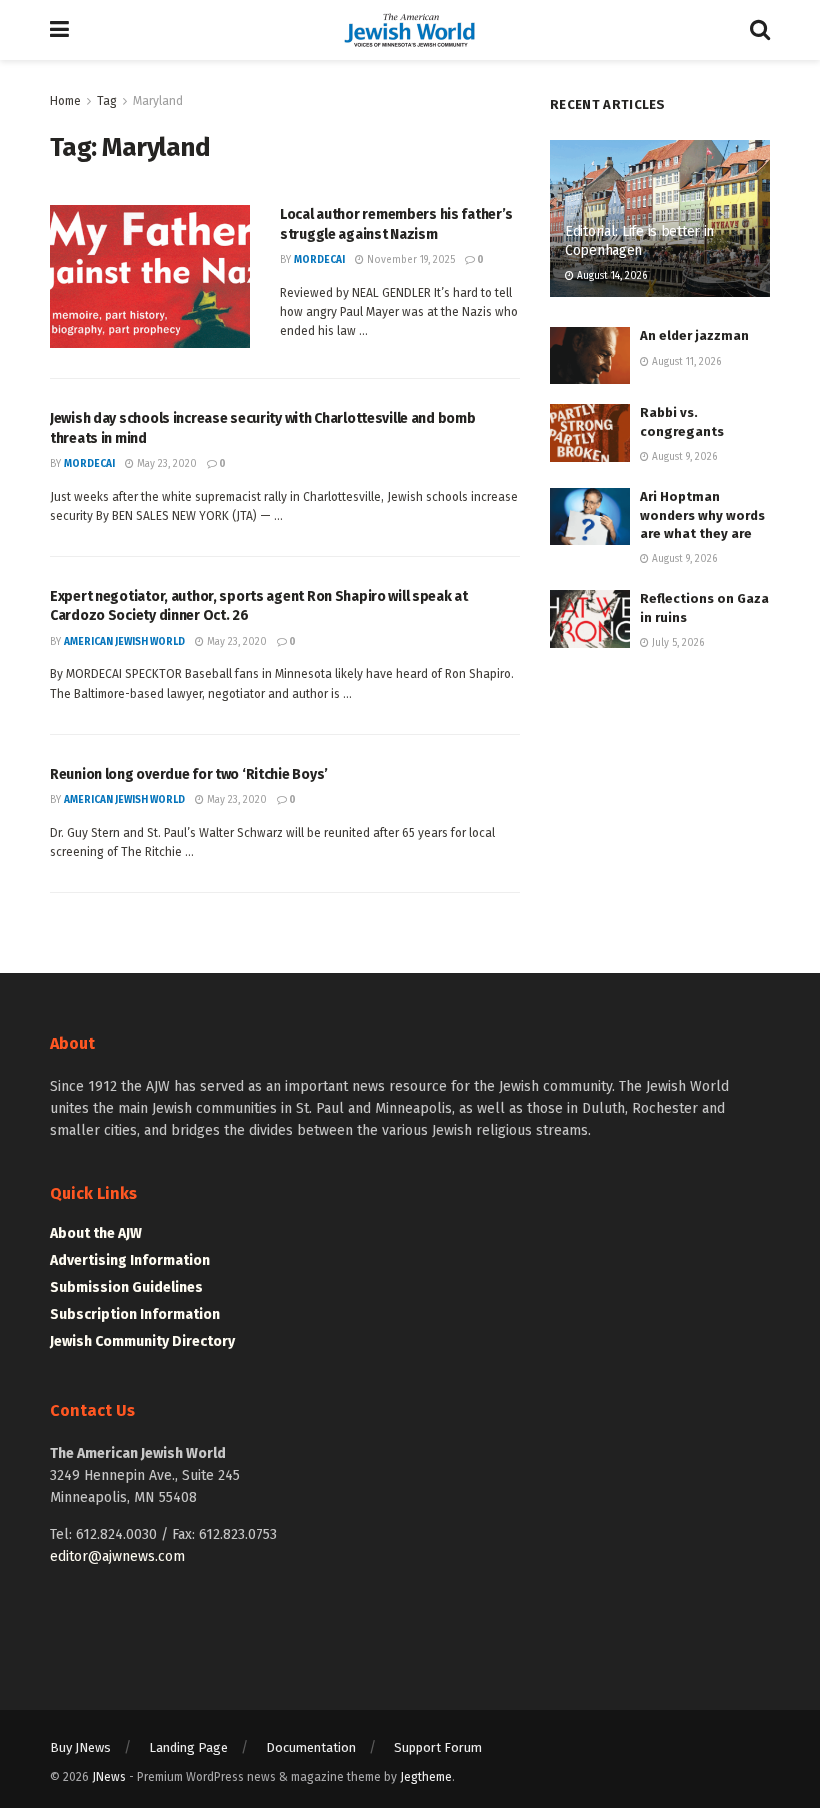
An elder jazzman (694, 335)
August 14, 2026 (610, 276)
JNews (109, 1777)
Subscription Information (135, 1314)
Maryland (158, 101)
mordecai (319, 260)
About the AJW (96, 1233)
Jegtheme (426, 1777)
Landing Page (188, 1747)
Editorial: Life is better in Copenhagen (639, 240)
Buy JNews (80, 1747)
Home (65, 101)
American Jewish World (124, 642)
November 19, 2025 (409, 260)
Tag (107, 101)
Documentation (311, 1747)
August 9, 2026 (683, 457)
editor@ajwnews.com (117, 1556)
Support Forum (438, 1747)
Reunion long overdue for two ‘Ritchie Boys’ (189, 774)
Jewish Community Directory (142, 1341)
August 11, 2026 (685, 362)
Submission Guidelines (126, 1287)
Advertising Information (130, 1260)
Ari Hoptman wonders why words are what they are (702, 514)
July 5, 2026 (676, 643)
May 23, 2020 (165, 464)
